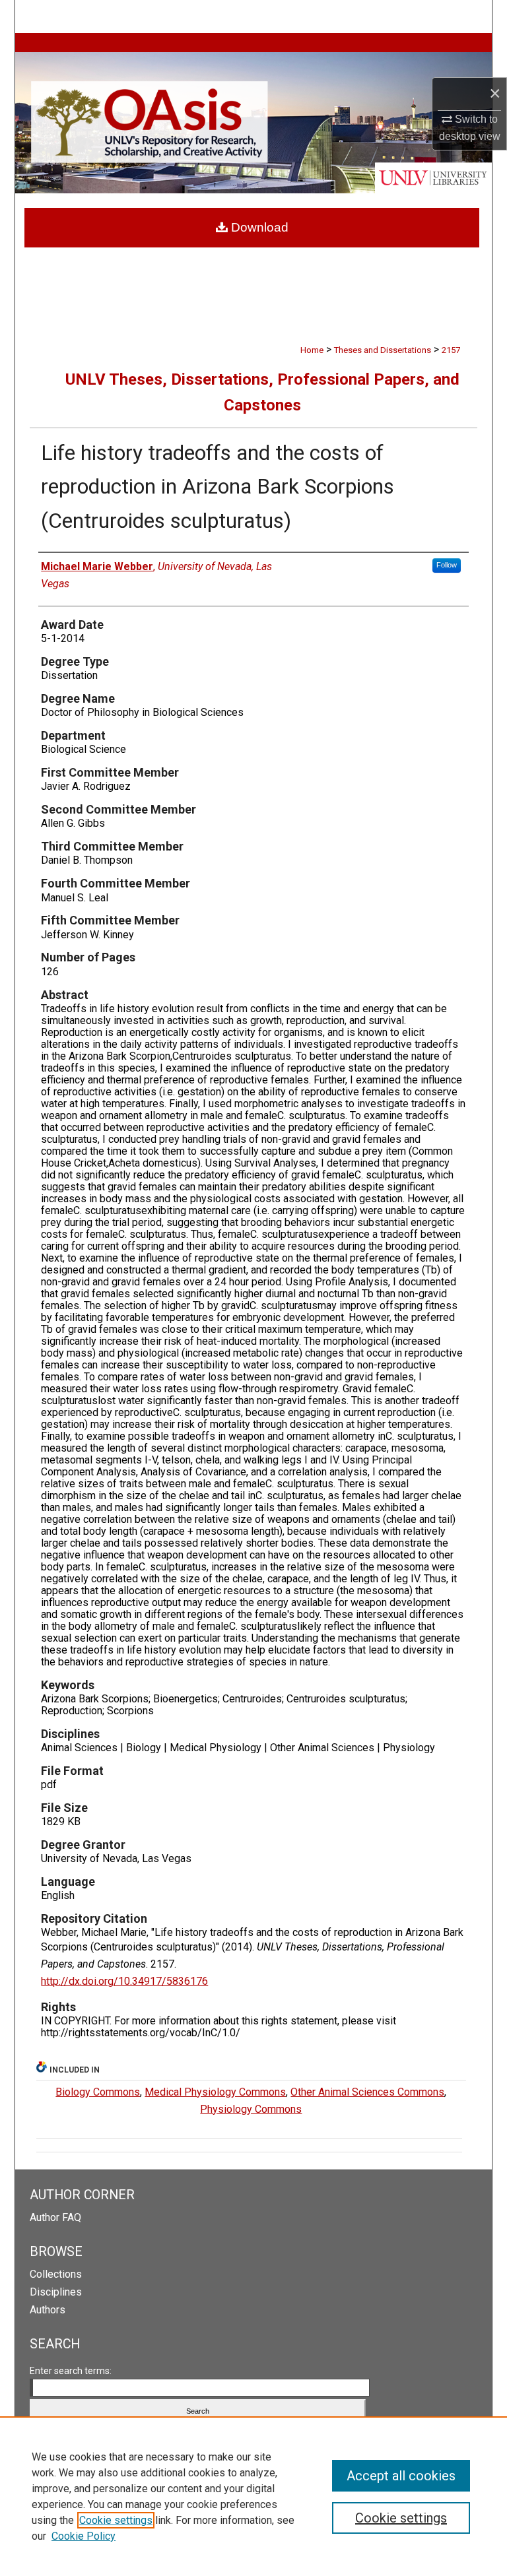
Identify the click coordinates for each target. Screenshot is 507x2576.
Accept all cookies (401, 2476)
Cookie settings (116, 2520)
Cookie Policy (84, 2536)
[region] (253, 2496)
